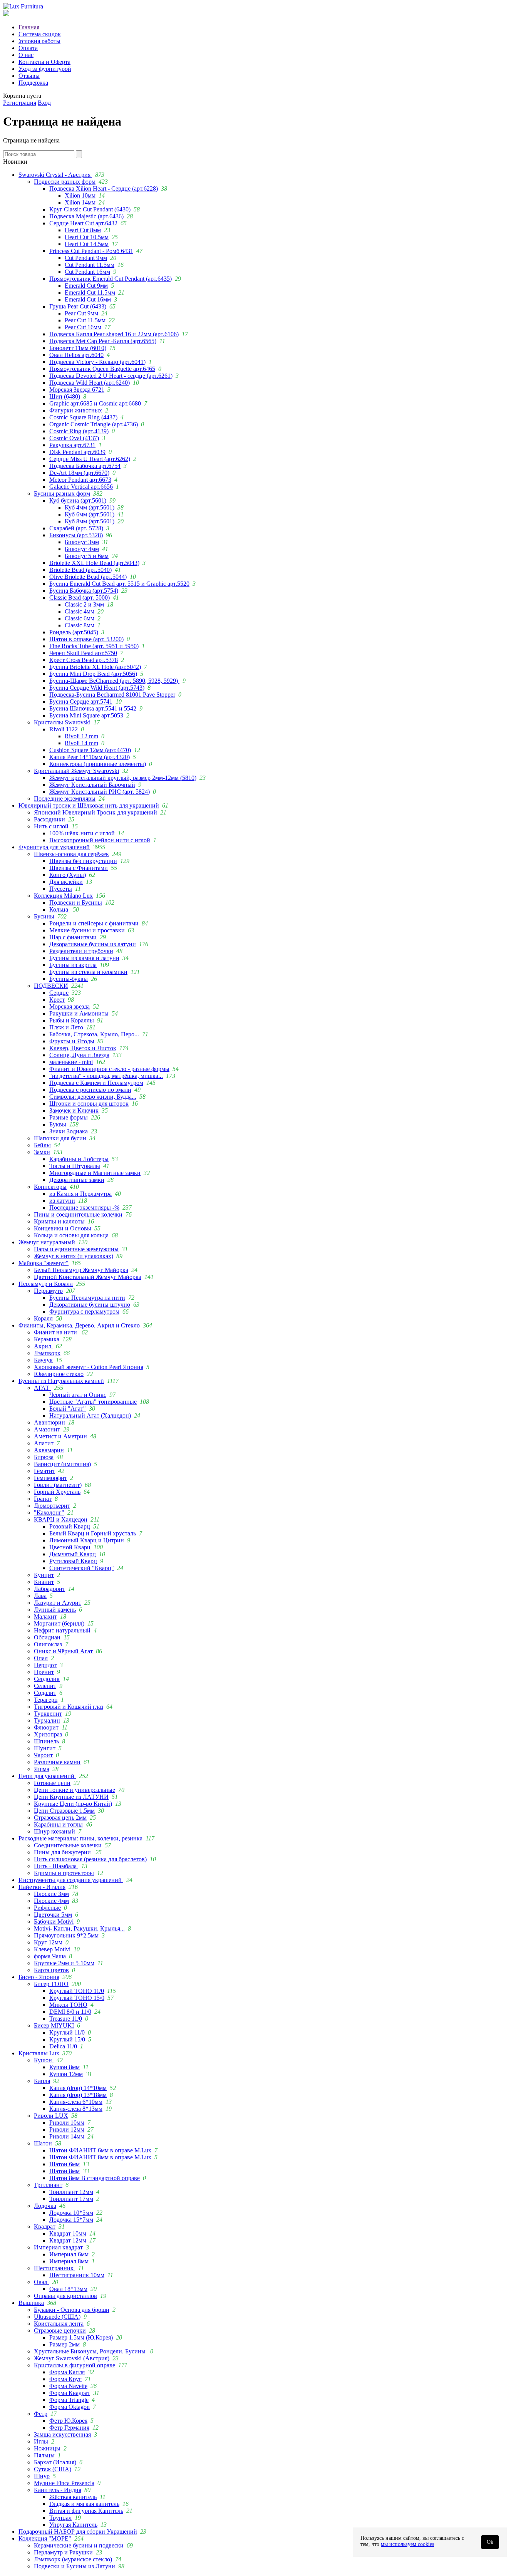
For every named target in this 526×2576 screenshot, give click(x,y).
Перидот (45, 1665)
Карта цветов (51, 1970)
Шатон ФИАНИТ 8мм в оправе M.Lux (100, 2157)
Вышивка (31, 2303)
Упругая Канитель (73, 2525)
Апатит (44, 1443)
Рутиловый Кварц (73, 1561)
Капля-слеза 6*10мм (76, 2102)
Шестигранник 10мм (77, 2275)
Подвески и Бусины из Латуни (75, 2566)
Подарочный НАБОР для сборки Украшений (78, 2532)
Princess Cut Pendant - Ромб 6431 (91, 251)
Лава (40, 1596)
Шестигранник (54, 2268)
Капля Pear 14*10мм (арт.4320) (90, 757)
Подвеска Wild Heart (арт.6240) (90, 383)
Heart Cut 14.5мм (87, 244)
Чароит (43, 1755)
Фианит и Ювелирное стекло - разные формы (109, 1069)
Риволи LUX (51, 2116)
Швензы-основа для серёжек (71, 854)
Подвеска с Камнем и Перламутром (96, 1083)
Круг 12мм (48, 1942)
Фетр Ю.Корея (68, 2421)
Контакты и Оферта (44, 62)
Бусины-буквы (69, 979)
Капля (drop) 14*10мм (78, 2088)
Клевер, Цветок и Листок (83, 1048)
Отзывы (29, 76)
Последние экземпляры (65, 799)
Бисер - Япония (39, 1977)
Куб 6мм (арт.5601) (90, 514)
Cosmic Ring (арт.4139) (79, 431)
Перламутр (48, 1291)
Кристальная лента (59, 2324)
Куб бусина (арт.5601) (78, 500)
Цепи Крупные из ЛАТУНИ (71, 1797)
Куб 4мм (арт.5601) (90, 507)
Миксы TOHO (68, 2005)
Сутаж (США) (53, 2469)
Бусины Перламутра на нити (87, 1298)
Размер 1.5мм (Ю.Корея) (81, 2337)
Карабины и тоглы (58, 1824)
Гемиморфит (50, 1478)
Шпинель (46, 1741)
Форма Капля (67, 2372)
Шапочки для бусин (60, 1138)
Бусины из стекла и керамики (88, 972)
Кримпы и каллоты (59, 1221)
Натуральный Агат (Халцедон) (90, 1415)
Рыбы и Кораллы (72, 1020)
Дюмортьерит (52, 1506)
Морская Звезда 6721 (77, 390)
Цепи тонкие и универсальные (75, 1790)
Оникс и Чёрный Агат (63, 1651)
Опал (41, 1658)
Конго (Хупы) (68, 875)
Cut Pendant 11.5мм (90, 265)
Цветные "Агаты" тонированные (93, 1402)
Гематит (44, 1471)
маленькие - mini (71, 1062)
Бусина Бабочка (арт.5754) (84, 591)
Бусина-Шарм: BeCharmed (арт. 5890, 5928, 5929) (114, 681)
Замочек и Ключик (74, 1110)
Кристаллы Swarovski (62, 722)
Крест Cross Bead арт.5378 (84, 660)
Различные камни (57, 1762)
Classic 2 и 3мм (84, 604)
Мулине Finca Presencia (64, 2483)
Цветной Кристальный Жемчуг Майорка (88, 1277)
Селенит (45, 1686)
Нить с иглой (51, 826)
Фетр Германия (69, 2428)
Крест (57, 1000)
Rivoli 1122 (64, 729)
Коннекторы (50, 1187)
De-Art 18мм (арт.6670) (79, 473)
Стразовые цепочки (60, 2330)
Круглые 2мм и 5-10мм (64, 1963)
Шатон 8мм (64, 2171)
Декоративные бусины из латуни (93, 944)
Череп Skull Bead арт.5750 (83, 653)
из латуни (62, 1201)
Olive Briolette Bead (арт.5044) (88, 577)
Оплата (28, 48)
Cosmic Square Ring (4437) (83, 417)
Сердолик (47, 1679)
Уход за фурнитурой (45, 69)
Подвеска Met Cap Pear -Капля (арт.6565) (103, 341)
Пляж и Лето (66, 1027)
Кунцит (44, 1575)
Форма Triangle (69, 2400)
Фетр (41, 2414)
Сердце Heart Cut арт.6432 (83, 223)
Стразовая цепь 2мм (60, 1818)
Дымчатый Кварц (73, 1554)
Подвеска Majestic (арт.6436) (86, 216)
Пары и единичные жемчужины (76, 1249)
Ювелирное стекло (59, 1374)
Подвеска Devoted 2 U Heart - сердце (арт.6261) (111, 376)
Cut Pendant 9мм (86, 258)
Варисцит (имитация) (62, 1464)
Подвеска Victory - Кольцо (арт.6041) (97, 362)
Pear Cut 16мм (83, 327)
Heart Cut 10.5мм (87, 237)
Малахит (45, 1616)
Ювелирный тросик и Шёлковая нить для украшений (89, 805)
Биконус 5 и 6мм (87, 556)
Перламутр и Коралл (46, 1284)
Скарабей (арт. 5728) (76, 528)
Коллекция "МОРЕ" (45, 2538)
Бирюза (44, 1457)
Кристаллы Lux (39, 2053)
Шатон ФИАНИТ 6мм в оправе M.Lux (100, 2150)
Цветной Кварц (70, 1547)
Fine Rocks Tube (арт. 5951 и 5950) (94, 646)
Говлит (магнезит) (58, 1485)
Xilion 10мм (80, 195)
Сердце (59, 993)
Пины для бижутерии (63, 1852)
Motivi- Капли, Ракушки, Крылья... (79, 1928)
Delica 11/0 (63, 2046)
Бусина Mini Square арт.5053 (86, 715)
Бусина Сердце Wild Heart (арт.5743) (97, 688)
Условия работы (39, 41)
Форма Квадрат (70, 2393)
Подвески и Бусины (76, 903)
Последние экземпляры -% (84, 1208)
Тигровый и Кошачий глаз (69, 1707)
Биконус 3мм (82, 542)
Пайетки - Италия (42, 1887)
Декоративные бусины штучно (90, 1305)
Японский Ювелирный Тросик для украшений (95, 812)
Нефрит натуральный (62, 1630)
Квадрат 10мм (68, 2233)
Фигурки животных (76, 410)
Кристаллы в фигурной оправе (75, 2365)
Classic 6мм (80, 618)
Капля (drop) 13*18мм (78, 2095)
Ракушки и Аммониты (79, 1013)
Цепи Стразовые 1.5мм (64, 1811)
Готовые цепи (52, 1783)
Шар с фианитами (73, 937)
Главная (29, 27)
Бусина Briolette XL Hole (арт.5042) (95, 667)
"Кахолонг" (49, 1513)
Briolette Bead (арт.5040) (80, 570)
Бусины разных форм (62, 494)
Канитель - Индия (58, 2490)
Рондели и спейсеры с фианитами (94, 923)
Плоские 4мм (51, 1901)
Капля (42, 2081)
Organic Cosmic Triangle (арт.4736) (94, 424)
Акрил (43, 1346)
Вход (44, 103)
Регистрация (20, 103)
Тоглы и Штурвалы (75, 1166)
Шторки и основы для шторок (89, 1104)
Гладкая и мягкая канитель (84, 2504)
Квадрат (45, 2227)
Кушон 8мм (64, 2067)
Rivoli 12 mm (81, 736)
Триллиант (48, 2185)
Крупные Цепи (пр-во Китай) (73, 1804)
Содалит (45, 1693)
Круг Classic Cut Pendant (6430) (90, 209)
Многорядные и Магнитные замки (95, 1173)
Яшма (42, 1769)
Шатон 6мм (64, 2164)
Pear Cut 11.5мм (85, 320)
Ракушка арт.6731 (72, 445)
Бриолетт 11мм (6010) (78, 348)
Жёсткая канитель (73, 2497)
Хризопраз (48, 1734)
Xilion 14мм (80, 202)
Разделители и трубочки (81, 951)
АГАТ (42, 1388)
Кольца (59, 909)
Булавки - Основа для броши (72, 2310)
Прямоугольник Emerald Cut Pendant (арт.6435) (111, 279)
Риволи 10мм (67, 2123)
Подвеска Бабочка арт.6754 (85, 466)
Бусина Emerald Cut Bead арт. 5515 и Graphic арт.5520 (119, 584)
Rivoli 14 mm (81, 743)
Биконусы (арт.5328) (76, 535)
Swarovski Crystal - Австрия (55, 175)
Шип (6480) (65, 396)
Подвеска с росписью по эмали (90, 1090)
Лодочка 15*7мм (71, 2220)
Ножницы (47, 2448)
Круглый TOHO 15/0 (77, 1998)
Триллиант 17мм (71, 2199)
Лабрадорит (49, 1589)
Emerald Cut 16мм (88, 299)
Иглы (41, 2441)
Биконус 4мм (82, 549)
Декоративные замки (77, 1180)
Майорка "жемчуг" (44, 1263)
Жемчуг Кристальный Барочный (92, 785)
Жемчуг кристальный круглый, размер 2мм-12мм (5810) (123, 778)
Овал (41, 2282)
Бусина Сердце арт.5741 (81, 701)
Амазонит (47, 1429)
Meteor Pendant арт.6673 (80, 480)
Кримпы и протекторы (64, 1873)
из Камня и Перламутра (80, 1194)
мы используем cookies (407, 2544)
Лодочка (45, 2206)
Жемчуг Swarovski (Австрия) (72, 2358)
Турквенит (48, 1714)
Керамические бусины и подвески (79, 2545)
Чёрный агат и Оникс (78, 1395)
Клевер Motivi (52, 1949)
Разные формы (69, 1117)
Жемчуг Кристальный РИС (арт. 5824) (100, 792)
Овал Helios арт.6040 (76, 355)
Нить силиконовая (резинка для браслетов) (90, 1859)
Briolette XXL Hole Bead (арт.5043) (94, 563)
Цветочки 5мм (53, 1915)
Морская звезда (70, 1006)
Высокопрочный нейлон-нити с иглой (100, 840)
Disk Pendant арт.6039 (77, 452)
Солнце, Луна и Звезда (79, 1055)
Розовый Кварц (70, 1526)
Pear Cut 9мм (81, 313)
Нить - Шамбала (56, 1866)
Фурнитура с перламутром (84, 1311)
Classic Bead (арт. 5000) (80, 597)
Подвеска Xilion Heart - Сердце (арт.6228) (104, 189)
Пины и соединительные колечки (78, 1214)
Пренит (44, 1672)
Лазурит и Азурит (58, 1603)
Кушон (44, 2060)
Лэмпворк (47, 1353)
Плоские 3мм (51, 1894)
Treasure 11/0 (66, 2019)
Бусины (44, 916)
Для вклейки (66, 882)
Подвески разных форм (65, 182)
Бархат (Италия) (55, 2462)
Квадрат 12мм (68, 2240)
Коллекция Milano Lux (63, 896)
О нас (26, 55)
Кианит (44, 1582)
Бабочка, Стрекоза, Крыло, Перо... (94, 1034)
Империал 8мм (69, 2261)
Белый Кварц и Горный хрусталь (93, 1533)
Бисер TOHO (51, 1984)
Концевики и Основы (63, 1228)
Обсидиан (47, 1637)
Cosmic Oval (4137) (74, 438)
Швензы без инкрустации (83, 861)
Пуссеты (61, 889)
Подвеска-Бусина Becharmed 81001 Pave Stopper (112, 695)
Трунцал (60, 2518)
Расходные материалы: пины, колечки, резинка (80, 1838)
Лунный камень (55, 1610)
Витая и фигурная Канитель (86, 2511)
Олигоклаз (48, 1644)
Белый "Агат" (68, 1409)
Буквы (58, 1124)
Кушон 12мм (66, 2074)
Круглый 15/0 (67, 2039)
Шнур (42, 2476)
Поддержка (33, 83)
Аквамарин (49, 1450)
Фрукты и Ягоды (72, 1041)
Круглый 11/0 (67, 2032)
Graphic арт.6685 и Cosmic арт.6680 (95, 403)
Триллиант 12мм (71, 2192)
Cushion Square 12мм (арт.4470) (90, 750)
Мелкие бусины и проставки (87, 930)
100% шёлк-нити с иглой (82, 833)
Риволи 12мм (67, 2129)
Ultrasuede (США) (57, 2317)
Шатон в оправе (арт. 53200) (86, 639)
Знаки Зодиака (69, 1131)
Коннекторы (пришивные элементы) (98, 764)
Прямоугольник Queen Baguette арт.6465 (102, 369)
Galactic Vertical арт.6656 (81, 487)
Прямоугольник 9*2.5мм (66, 1935)
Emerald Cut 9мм (86, 286)
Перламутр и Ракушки (63, 2552)
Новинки (15, 162)
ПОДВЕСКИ (51, 986)
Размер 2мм (64, 2344)
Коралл (43, 1318)
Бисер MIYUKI (54, 2025)
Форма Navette (68, 2386)
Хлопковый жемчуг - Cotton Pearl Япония (89, 1367)
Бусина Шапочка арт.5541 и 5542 (93, 708)
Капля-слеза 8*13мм (76, 2109)
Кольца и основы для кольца (71, 1235)
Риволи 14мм (67, 2136)
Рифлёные (47, 1908)
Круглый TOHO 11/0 (77, 1991)
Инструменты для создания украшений (71, 1880)
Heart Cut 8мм (83, 230)
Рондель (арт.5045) (74, 632)
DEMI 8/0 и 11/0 (70, 2012)
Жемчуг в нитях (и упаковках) (74, 1256)
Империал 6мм (69, 2254)
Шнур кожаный (54, 1831)
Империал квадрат (58, 2247)
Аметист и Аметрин (60, 1436)
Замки (42, 1152)
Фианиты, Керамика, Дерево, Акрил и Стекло (79, 1325)
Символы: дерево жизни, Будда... (93, 1097)
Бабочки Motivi (54, 1922)
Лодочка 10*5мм (71, 2213)
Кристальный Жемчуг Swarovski (76, 771)
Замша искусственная (62, 2434)
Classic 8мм (80, 625)
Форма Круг (65, 2379)
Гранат (43, 1499)
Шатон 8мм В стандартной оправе (95, 2178)
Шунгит (45, 1748)
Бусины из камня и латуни (84, 958)
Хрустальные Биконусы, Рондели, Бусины (90, 2351)
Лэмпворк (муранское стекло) (73, 2559)
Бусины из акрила (73, 965)
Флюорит (46, 1727)
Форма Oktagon (70, 2407)
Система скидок (40, 34)
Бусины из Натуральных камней (61, 1381)
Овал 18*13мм (68, 2289)
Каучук (43, 1360)
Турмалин (47, 1720)
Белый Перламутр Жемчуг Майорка (81, 1270)
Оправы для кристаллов (65, 2296)
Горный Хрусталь (57, 1492)
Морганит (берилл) (59, 1623)
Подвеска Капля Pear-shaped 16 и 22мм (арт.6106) (114, 334)
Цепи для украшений (47, 1776)
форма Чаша (50, 1956)
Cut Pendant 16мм (87, 272)
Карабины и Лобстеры (79, 1159)
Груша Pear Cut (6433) (78, 306)
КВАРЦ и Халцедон (61, 1519)
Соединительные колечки (68, 1845)
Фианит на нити (56, 1332)
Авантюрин (49, 1422)
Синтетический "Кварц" (82, 1568)
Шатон (43, 2143)
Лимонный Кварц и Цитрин (87, 1540)
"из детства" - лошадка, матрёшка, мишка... (106, 1076)
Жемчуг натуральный (47, 1242)
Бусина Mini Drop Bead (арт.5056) (93, 674)
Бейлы (42, 1145)
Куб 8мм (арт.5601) (90, 521)
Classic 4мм (80, 611)
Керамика (47, 1339)
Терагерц (46, 1700)
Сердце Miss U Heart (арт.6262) (90, 459)
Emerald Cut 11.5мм (90, 292)
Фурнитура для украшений (54, 847)
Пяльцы (44, 2455)
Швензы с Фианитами (79, 868)
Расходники (49, 819)
